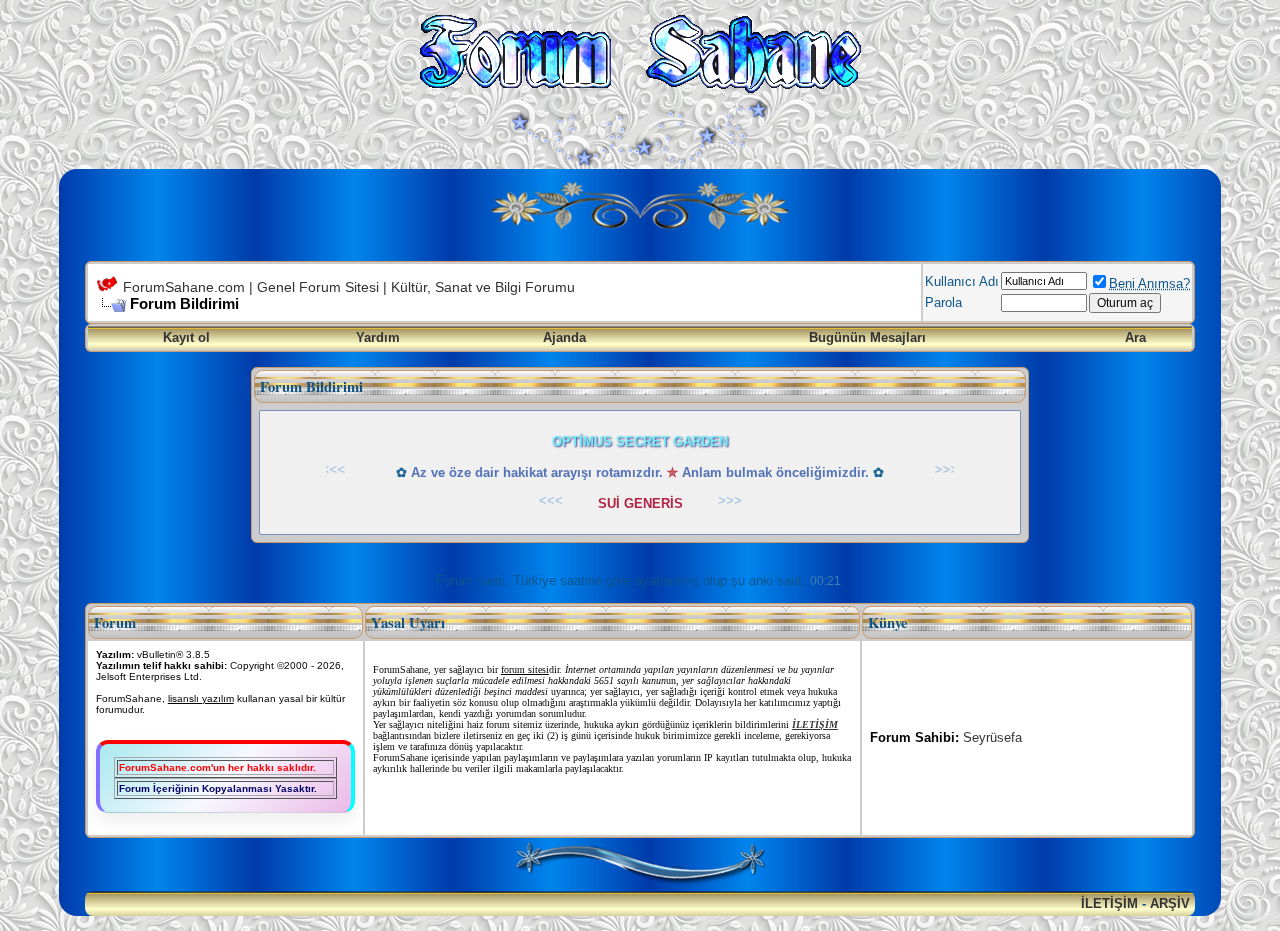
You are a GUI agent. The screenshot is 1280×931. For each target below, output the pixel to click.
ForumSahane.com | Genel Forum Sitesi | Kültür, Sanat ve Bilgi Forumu (349, 287)
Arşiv (1170, 903)
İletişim (1109, 903)
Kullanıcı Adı (962, 281)
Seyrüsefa (992, 737)
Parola (943, 302)
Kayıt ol (186, 337)
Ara (1135, 337)
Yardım (378, 337)
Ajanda (564, 337)
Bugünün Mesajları (867, 337)
